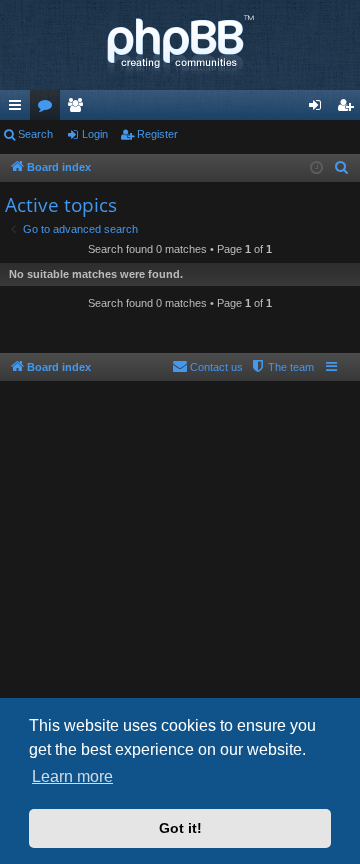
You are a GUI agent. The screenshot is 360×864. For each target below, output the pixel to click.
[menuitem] (342, 168)
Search (35, 134)
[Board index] (180, 45)
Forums (49, 109)
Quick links (19, 109)
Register (157, 134)
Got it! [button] (180, 828)
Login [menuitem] (319, 109)
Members (79, 109)
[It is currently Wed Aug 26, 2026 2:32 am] (316, 168)
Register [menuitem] (349, 109)
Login (95, 134)
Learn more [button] (72, 776)
